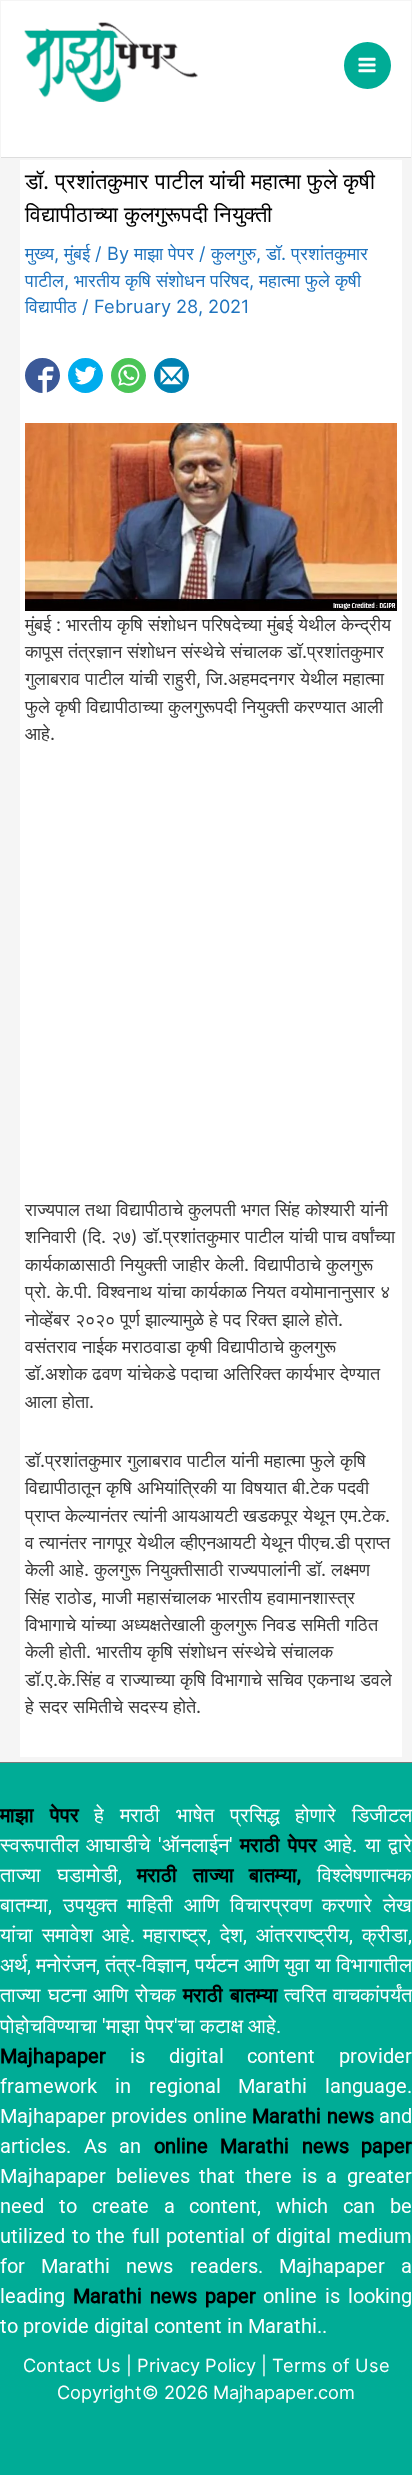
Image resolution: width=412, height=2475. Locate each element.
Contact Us (72, 2365)
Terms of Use (331, 2365)
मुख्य (39, 253)
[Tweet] (85, 375)
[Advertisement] (206, 983)
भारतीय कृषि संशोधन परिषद (161, 280)
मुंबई (77, 253)
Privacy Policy (196, 2365)
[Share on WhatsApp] (128, 375)
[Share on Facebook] (42, 375)
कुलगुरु (233, 253)
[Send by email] (171, 375)
